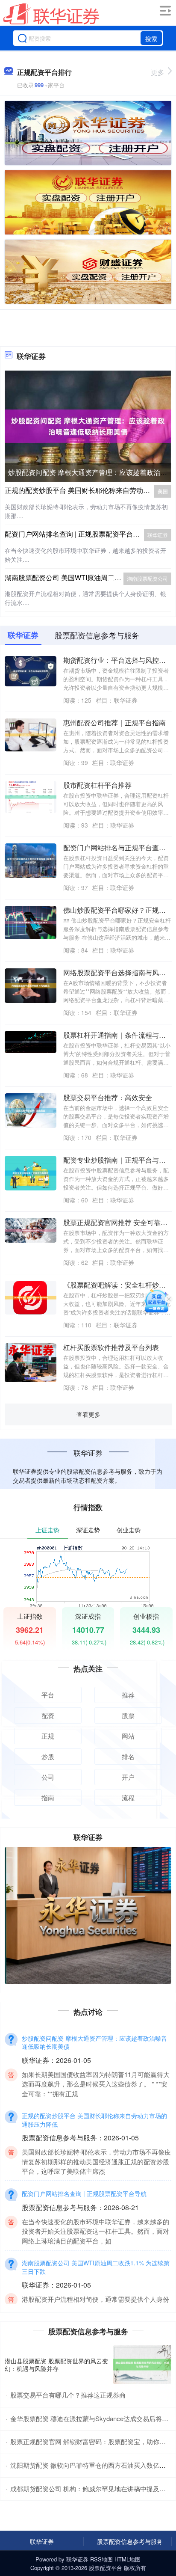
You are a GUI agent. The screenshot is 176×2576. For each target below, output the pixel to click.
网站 (128, 1736)
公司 (48, 1777)
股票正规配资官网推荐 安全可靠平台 (119, 1222)
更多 (158, 72)
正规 (48, 1736)
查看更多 (88, 1414)
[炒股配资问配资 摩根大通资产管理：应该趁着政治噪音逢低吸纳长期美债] (88, 425)
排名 (128, 1756)
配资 (48, 1715)
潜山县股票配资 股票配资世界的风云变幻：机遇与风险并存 (56, 2365)
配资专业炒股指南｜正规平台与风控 (118, 1160)
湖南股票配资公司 (147, 578)
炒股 (48, 1756)
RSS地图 (101, 2559)
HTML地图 (128, 2559)
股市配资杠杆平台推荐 (97, 785)
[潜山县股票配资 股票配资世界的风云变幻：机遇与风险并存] (142, 2365)
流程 (128, 1797)
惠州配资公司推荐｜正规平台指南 (114, 723)
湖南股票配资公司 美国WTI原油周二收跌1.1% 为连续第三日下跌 (96, 2267)
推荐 (128, 1695)
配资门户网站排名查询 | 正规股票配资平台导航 (76, 534)
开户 (128, 1777)
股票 (128, 1715)
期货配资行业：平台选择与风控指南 (118, 660)
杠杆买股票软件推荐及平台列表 (111, 1347)
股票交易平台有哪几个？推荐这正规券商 (68, 2395)
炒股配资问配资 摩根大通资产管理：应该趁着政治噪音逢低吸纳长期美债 (94, 2042)
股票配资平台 (106, 2568)
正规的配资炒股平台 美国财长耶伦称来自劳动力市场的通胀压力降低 (94, 2120)
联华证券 (158, 535)
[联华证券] (51, 14)
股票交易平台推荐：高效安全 (108, 1097)
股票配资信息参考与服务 (130, 2541)
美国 (163, 491)
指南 (48, 1797)
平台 (48, 1695)
